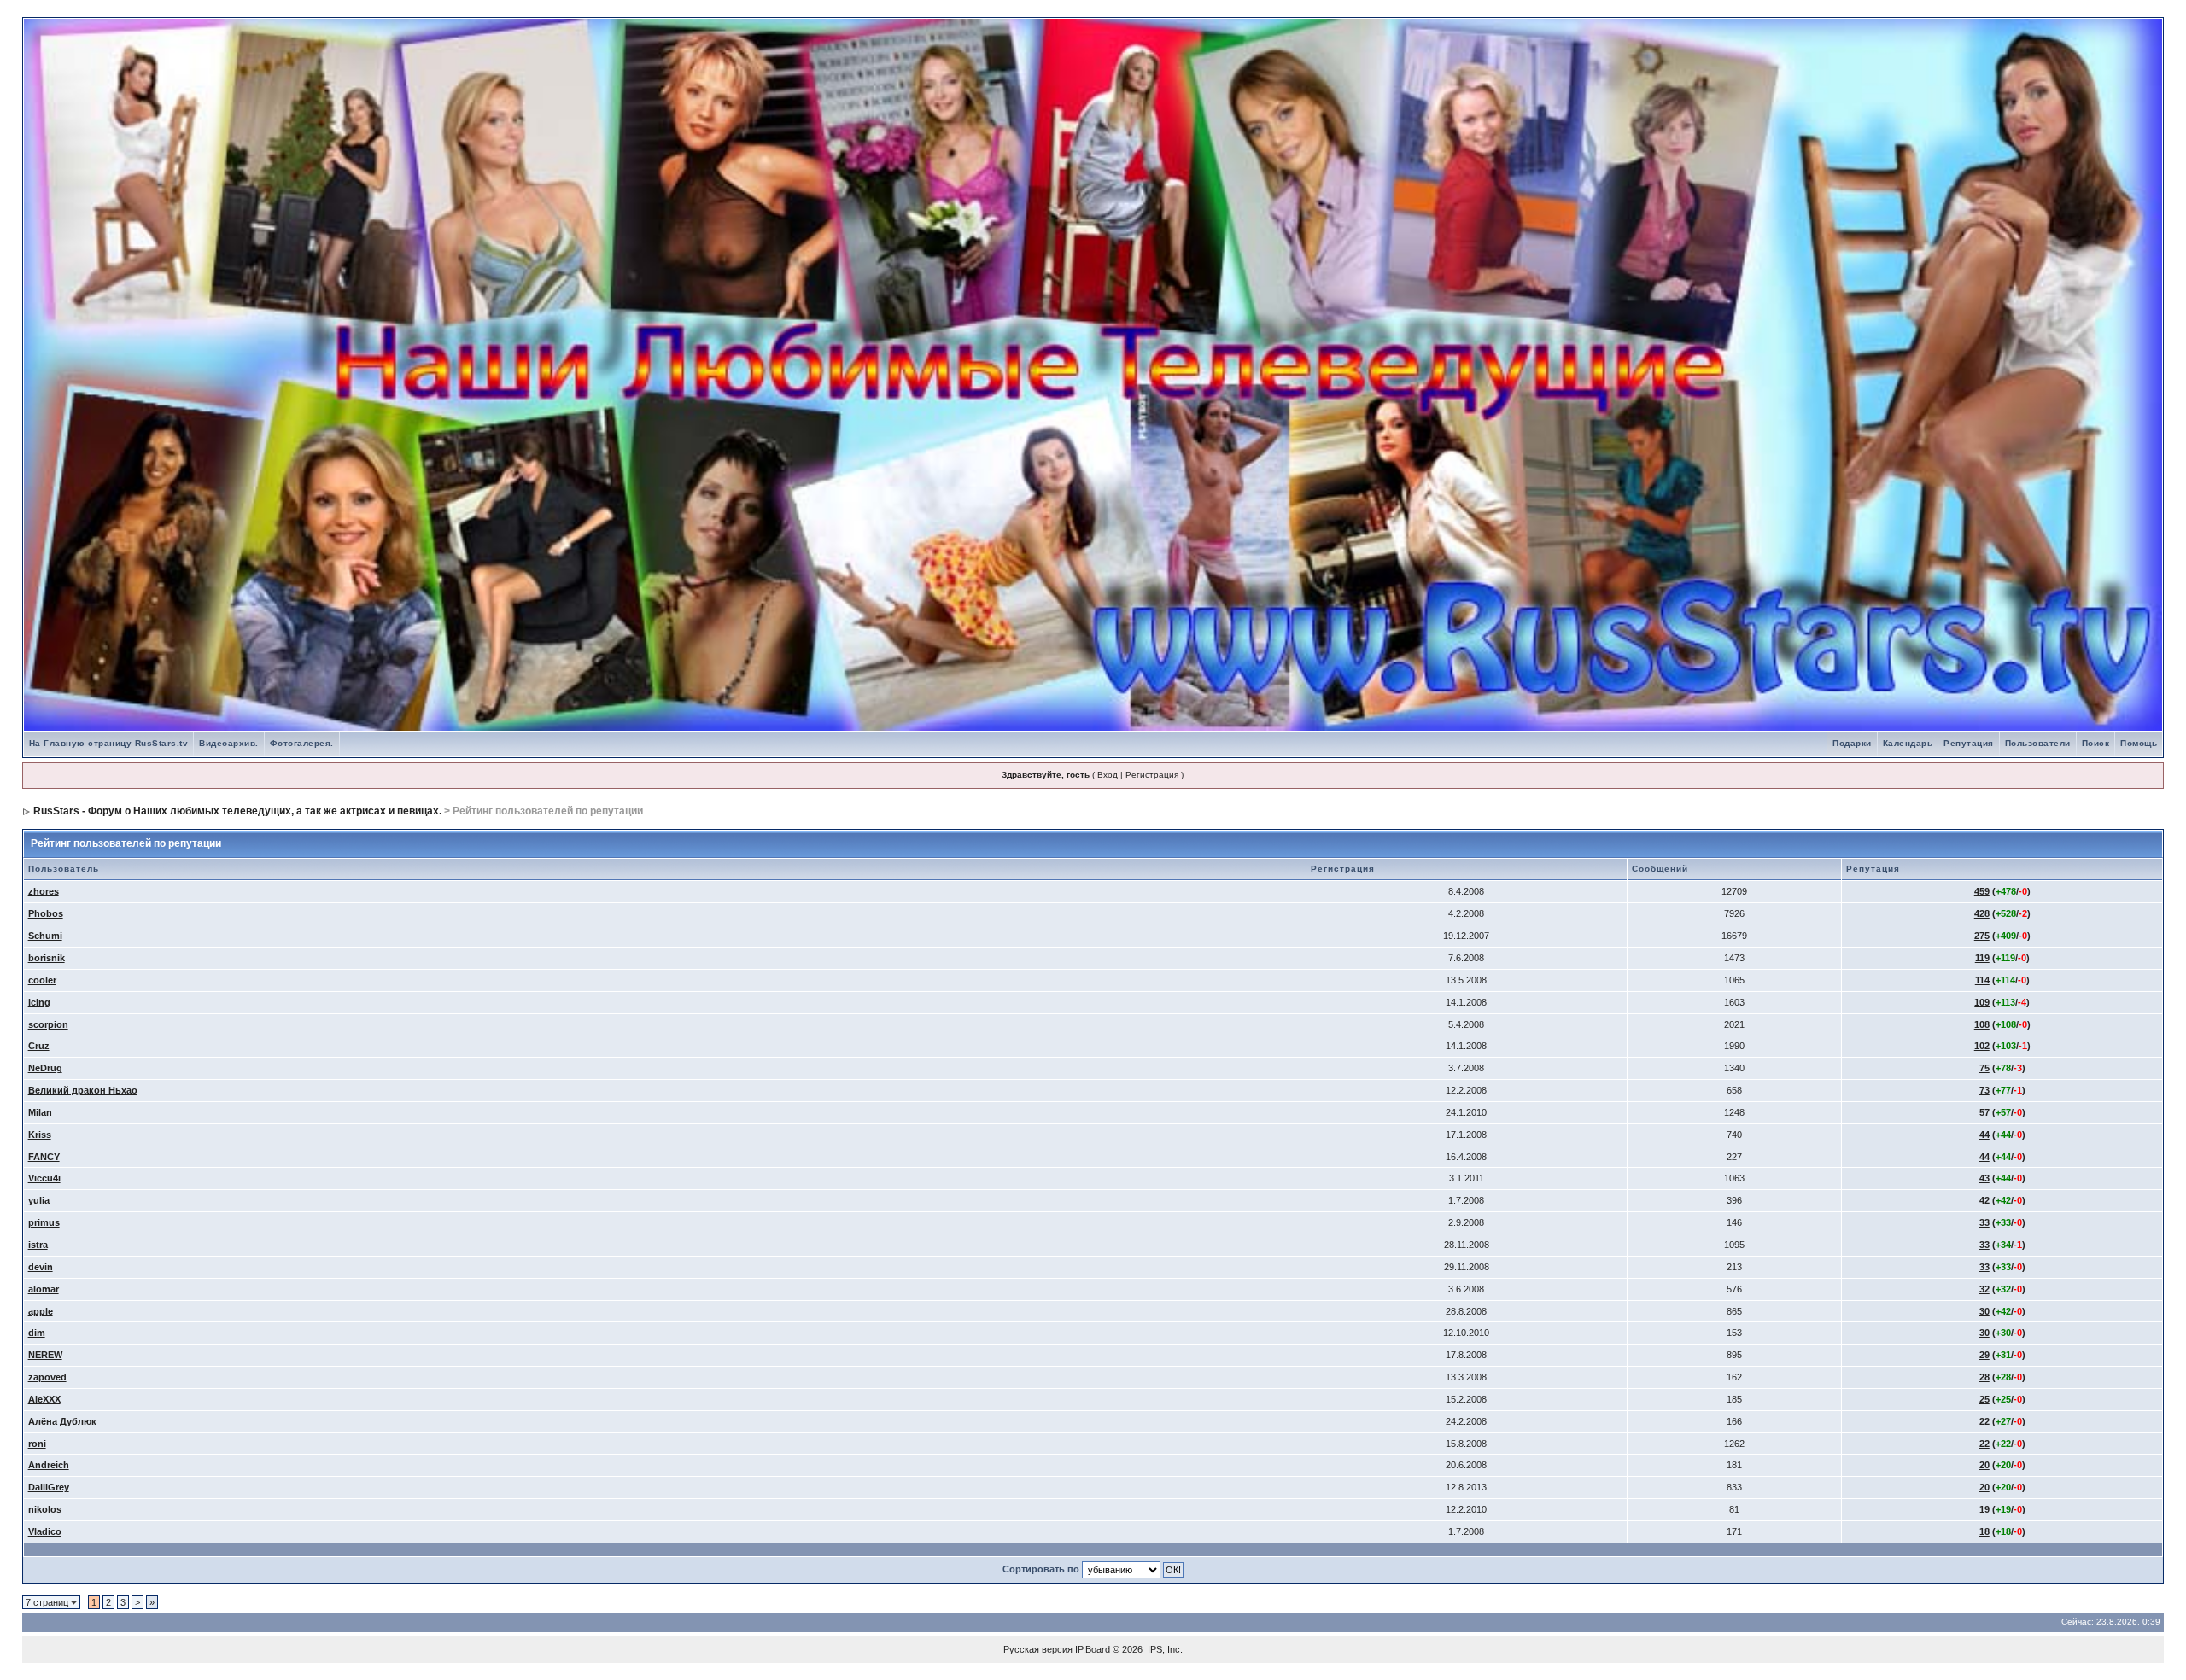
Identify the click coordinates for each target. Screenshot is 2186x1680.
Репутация (1969, 743)
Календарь (1908, 743)
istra (38, 1245)
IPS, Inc (1164, 1649)
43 (1984, 1178)
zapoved (47, 1377)
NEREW (45, 1355)
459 (1982, 891)
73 (1984, 1090)
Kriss (40, 1135)
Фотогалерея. (302, 743)
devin (41, 1267)
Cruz (39, 1046)
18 (1984, 1531)
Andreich (49, 1465)
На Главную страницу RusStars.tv (109, 743)
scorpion (48, 1024)
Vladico (45, 1531)
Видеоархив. (229, 743)
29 (1984, 1355)
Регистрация (1152, 775)
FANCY (44, 1157)
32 (1984, 1289)
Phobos (46, 913)
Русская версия (1038, 1649)
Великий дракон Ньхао (83, 1090)
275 (1982, 936)
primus (44, 1222)
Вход (1108, 775)
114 (1982, 980)
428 (1982, 913)
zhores (44, 891)
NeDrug (45, 1068)
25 (1984, 1399)
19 (1984, 1509)
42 (1984, 1200)
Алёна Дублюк (62, 1421)
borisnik (47, 958)
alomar (44, 1289)
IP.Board (1093, 1649)
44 (1984, 1135)
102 (1982, 1046)
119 (1982, 958)
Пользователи (2038, 743)
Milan (40, 1112)
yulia (39, 1200)
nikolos (45, 1509)
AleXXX (44, 1399)
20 (1984, 1465)
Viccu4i (44, 1178)
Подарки (1852, 743)
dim (37, 1333)
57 (1984, 1112)
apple (41, 1311)
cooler (42, 980)
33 (1984, 1222)
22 (1984, 1421)
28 (1984, 1377)
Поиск (2096, 743)
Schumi (45, 936)
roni (37, 1444)
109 (1982, 1002)
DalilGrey (49, 1487)
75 (1984, 1068)
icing (39, 1002)
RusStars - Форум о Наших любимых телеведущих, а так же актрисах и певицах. (237, 811)
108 (1982, 1024)
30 (1984, 1311)
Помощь (2139, 743)
